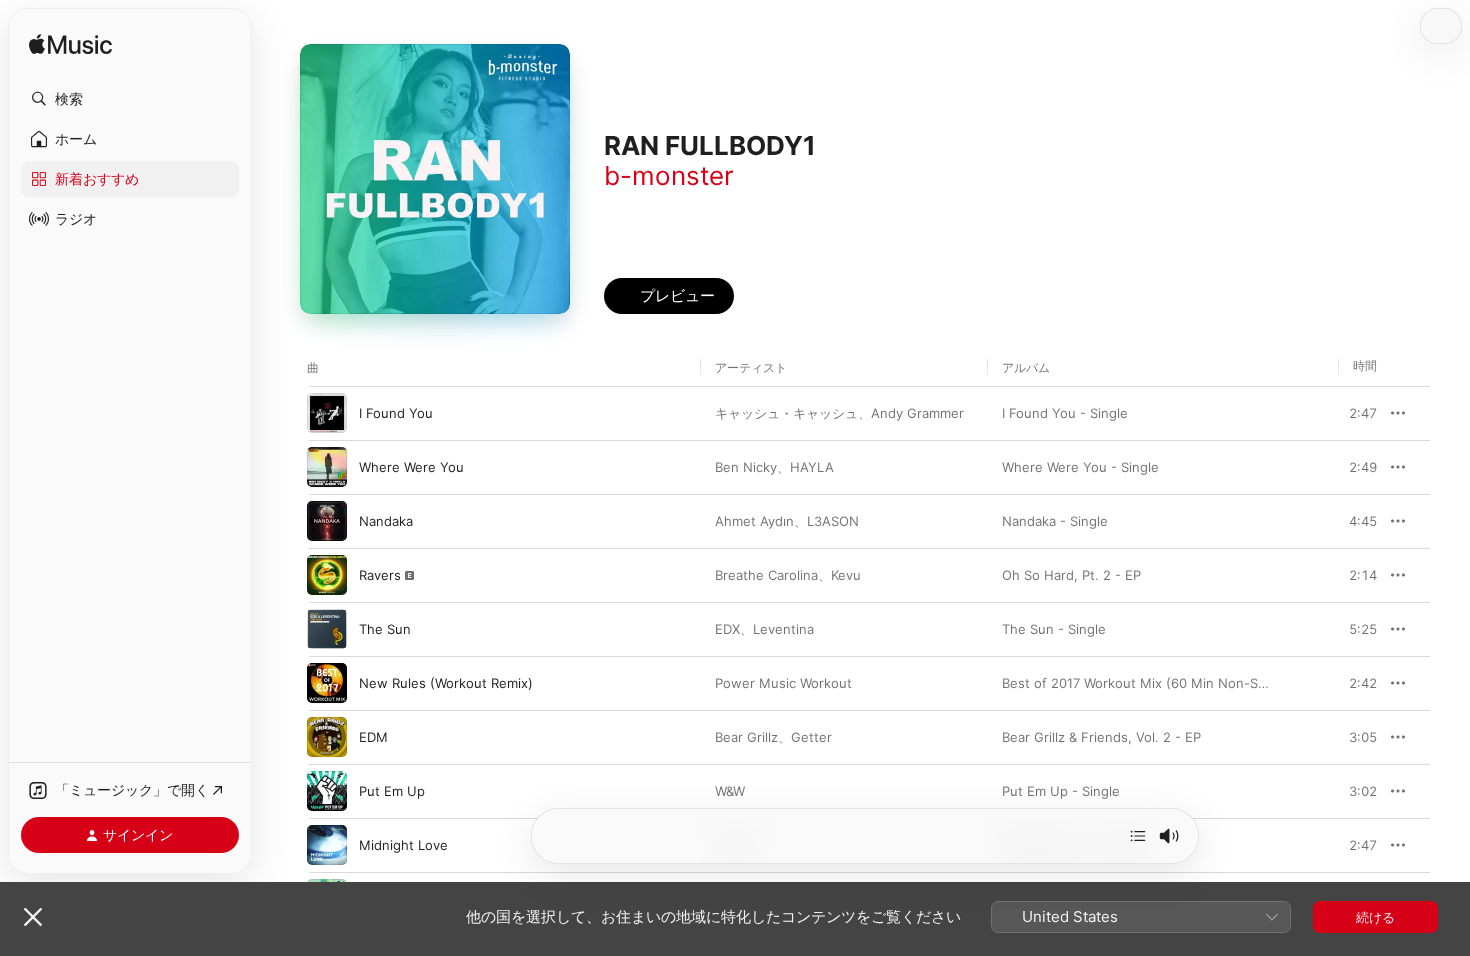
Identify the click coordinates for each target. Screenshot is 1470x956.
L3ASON (833, 521)
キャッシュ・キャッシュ (786, 413)
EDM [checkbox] (373, 737)
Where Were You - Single (1080, 467)
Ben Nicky (746, 467)
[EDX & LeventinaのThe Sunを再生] (327, 629)
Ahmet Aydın (754, 521)
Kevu (846, 575)
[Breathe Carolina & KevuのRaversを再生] (327, 575)
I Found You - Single (1065, 413)
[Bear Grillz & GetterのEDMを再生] (327, 737)
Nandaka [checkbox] (386, 521)
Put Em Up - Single (1061, 791)
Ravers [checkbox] (380, 575)
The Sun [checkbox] (385, 629)
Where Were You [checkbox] (411, 467)
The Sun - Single (1054, 629)
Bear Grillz (746, 737)
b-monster (669, 175)
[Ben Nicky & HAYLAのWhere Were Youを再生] (327, 467)
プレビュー (1352, 413)
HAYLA (812, 467)
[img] (70, 45)
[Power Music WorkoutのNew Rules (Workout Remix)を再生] (327, 683)
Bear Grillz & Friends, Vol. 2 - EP (1101, 737)
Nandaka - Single (1055, 521)
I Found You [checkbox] (396, 413)
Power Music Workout (783, 683)
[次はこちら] (1138, 836)
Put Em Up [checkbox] (392, 791)
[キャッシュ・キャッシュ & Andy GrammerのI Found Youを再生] (327, 413)
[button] (130, 99)
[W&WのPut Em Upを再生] (327, 791)
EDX (727, 629)
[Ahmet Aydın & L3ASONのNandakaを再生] (327, 521)
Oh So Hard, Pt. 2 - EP (1071, 575)
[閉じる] (33, 917)
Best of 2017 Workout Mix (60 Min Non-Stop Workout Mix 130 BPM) (1213, 683)
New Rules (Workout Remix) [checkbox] (446, 683)
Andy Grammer (917, 413)
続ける (1375, 917)
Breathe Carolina (766, 575)
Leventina (783, 629)
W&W (730, 791)
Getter (811, 737)
